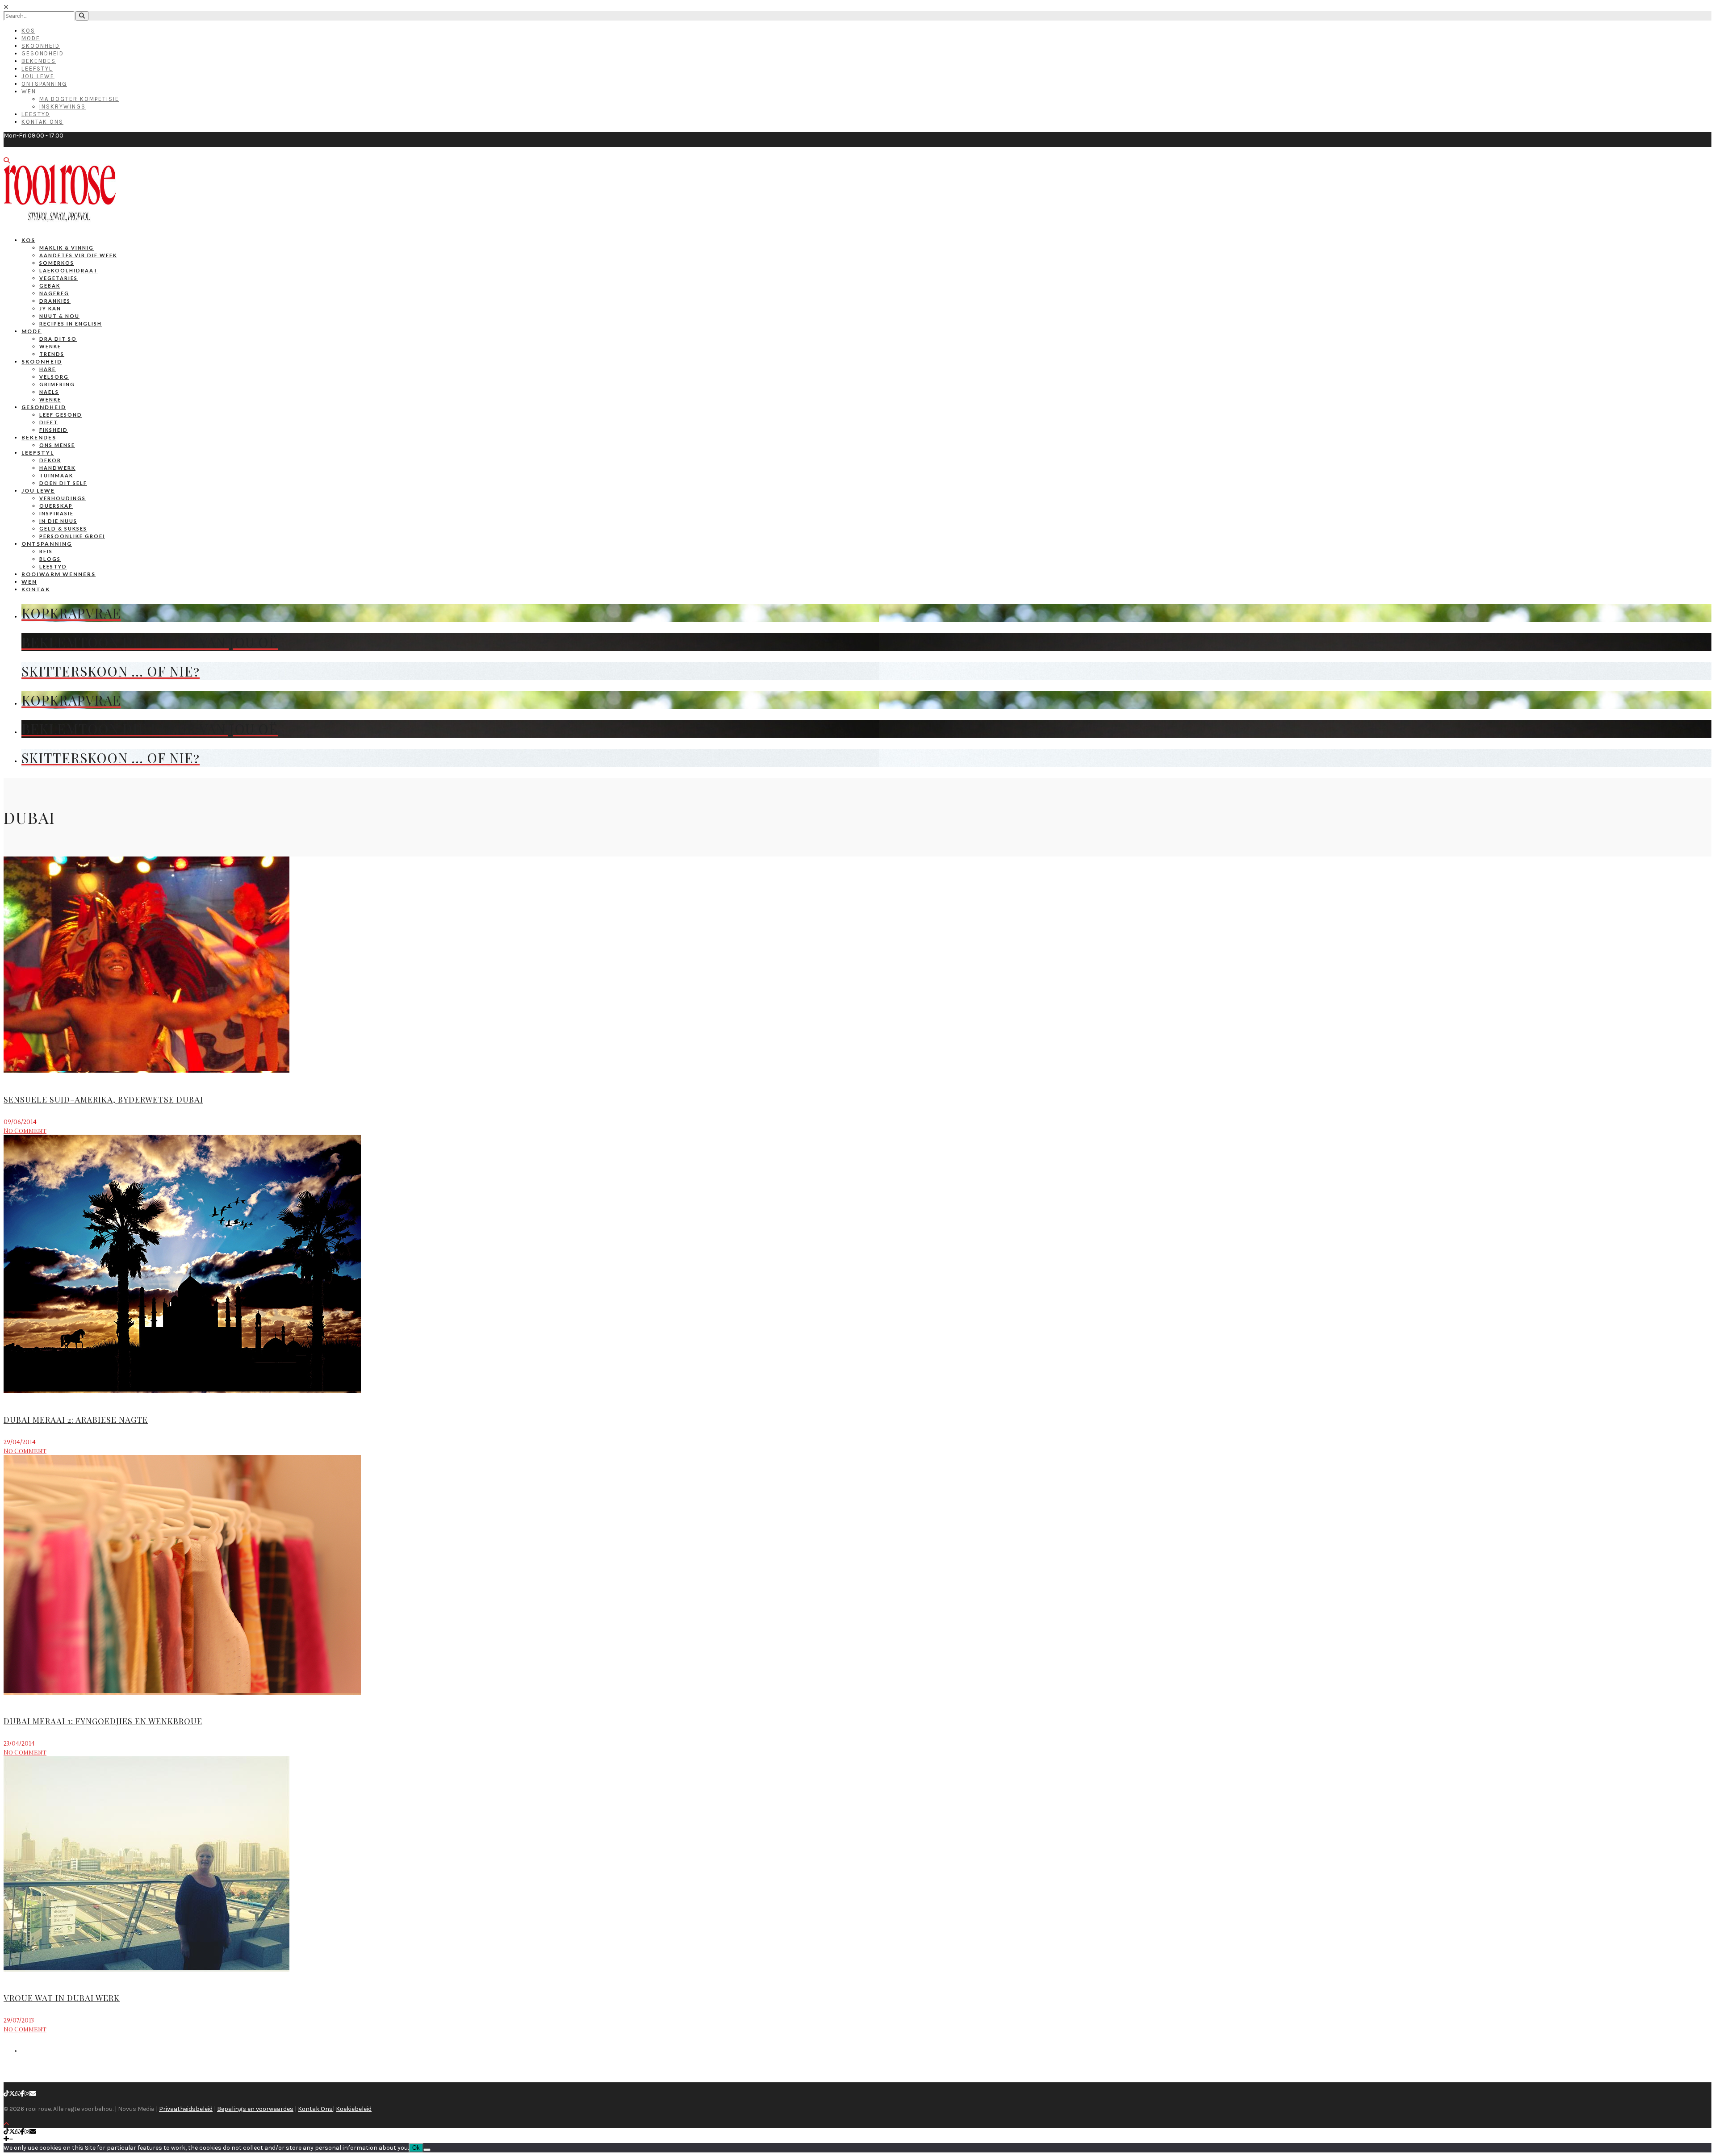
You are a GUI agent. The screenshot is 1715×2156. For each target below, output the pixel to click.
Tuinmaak (56, 475)
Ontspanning (44, 84)
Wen (29, 91)
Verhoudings (63, 498)
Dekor (50, 460)
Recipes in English (71, 324)
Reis (46, 551)
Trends (52, 354)
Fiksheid (54, 430)
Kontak (36, 589)
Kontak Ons (42, 122)
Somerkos (57, 263)
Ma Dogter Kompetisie (79, 99)
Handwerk (57, 468)
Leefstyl (37, 69)
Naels (49, 392)
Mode (31, 38)
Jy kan (50, 308)
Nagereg (54, 293)
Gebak (50, 286)
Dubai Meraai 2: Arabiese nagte (76, 1420)
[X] (12, 2094)
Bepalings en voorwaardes (255, 2109)
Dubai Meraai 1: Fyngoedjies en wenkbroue (103, 1721)
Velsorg (54, 377)
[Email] (33, 2094)
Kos (28, 31)
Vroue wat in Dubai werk (62, 1998)
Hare (48, 369)
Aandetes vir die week (78, 255)
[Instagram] (27, 2094)
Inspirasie (56, 513)
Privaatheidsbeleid (186, 2109)
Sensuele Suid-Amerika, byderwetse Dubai (103, 1099)
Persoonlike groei (72, 536)
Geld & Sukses (63, 529)
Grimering (57, 384)
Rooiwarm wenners (59, 574)
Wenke (50, 346)
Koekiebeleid (354, 2109)
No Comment (25, 1130)
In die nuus (58, 521)
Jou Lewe (38, 76)
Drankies (55, 301)
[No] (427, 2150)
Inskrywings (63, 107)
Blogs (50, 559)
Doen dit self (63, 483)
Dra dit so (58, 339)
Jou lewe (38, 491)
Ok (416, 2148)
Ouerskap (56, 506)
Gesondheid (43, 53)
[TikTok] (6, 2094)
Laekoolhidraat (69, 270)
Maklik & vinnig (67, 248)
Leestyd (36, 114)
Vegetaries (59, 278)
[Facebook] (23, 2094)
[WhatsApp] (18, 2094)
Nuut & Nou (59, 316)
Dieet (49, 422)
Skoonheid (41, 46)
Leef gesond (61, 415)
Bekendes (39, 61)
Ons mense (57, 445)
